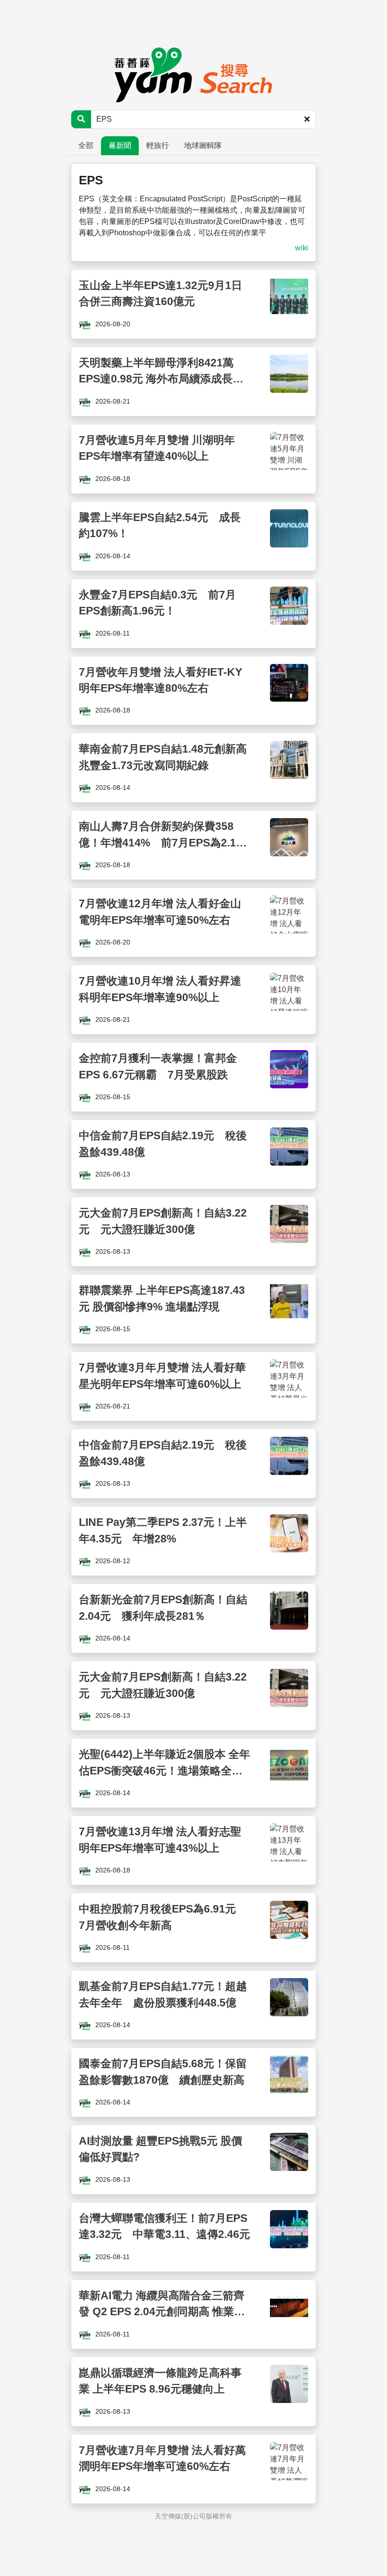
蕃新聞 (120, 145)
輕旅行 (158, 145)
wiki (302, 248)
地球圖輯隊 (203, 145)
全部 (86, 145)
